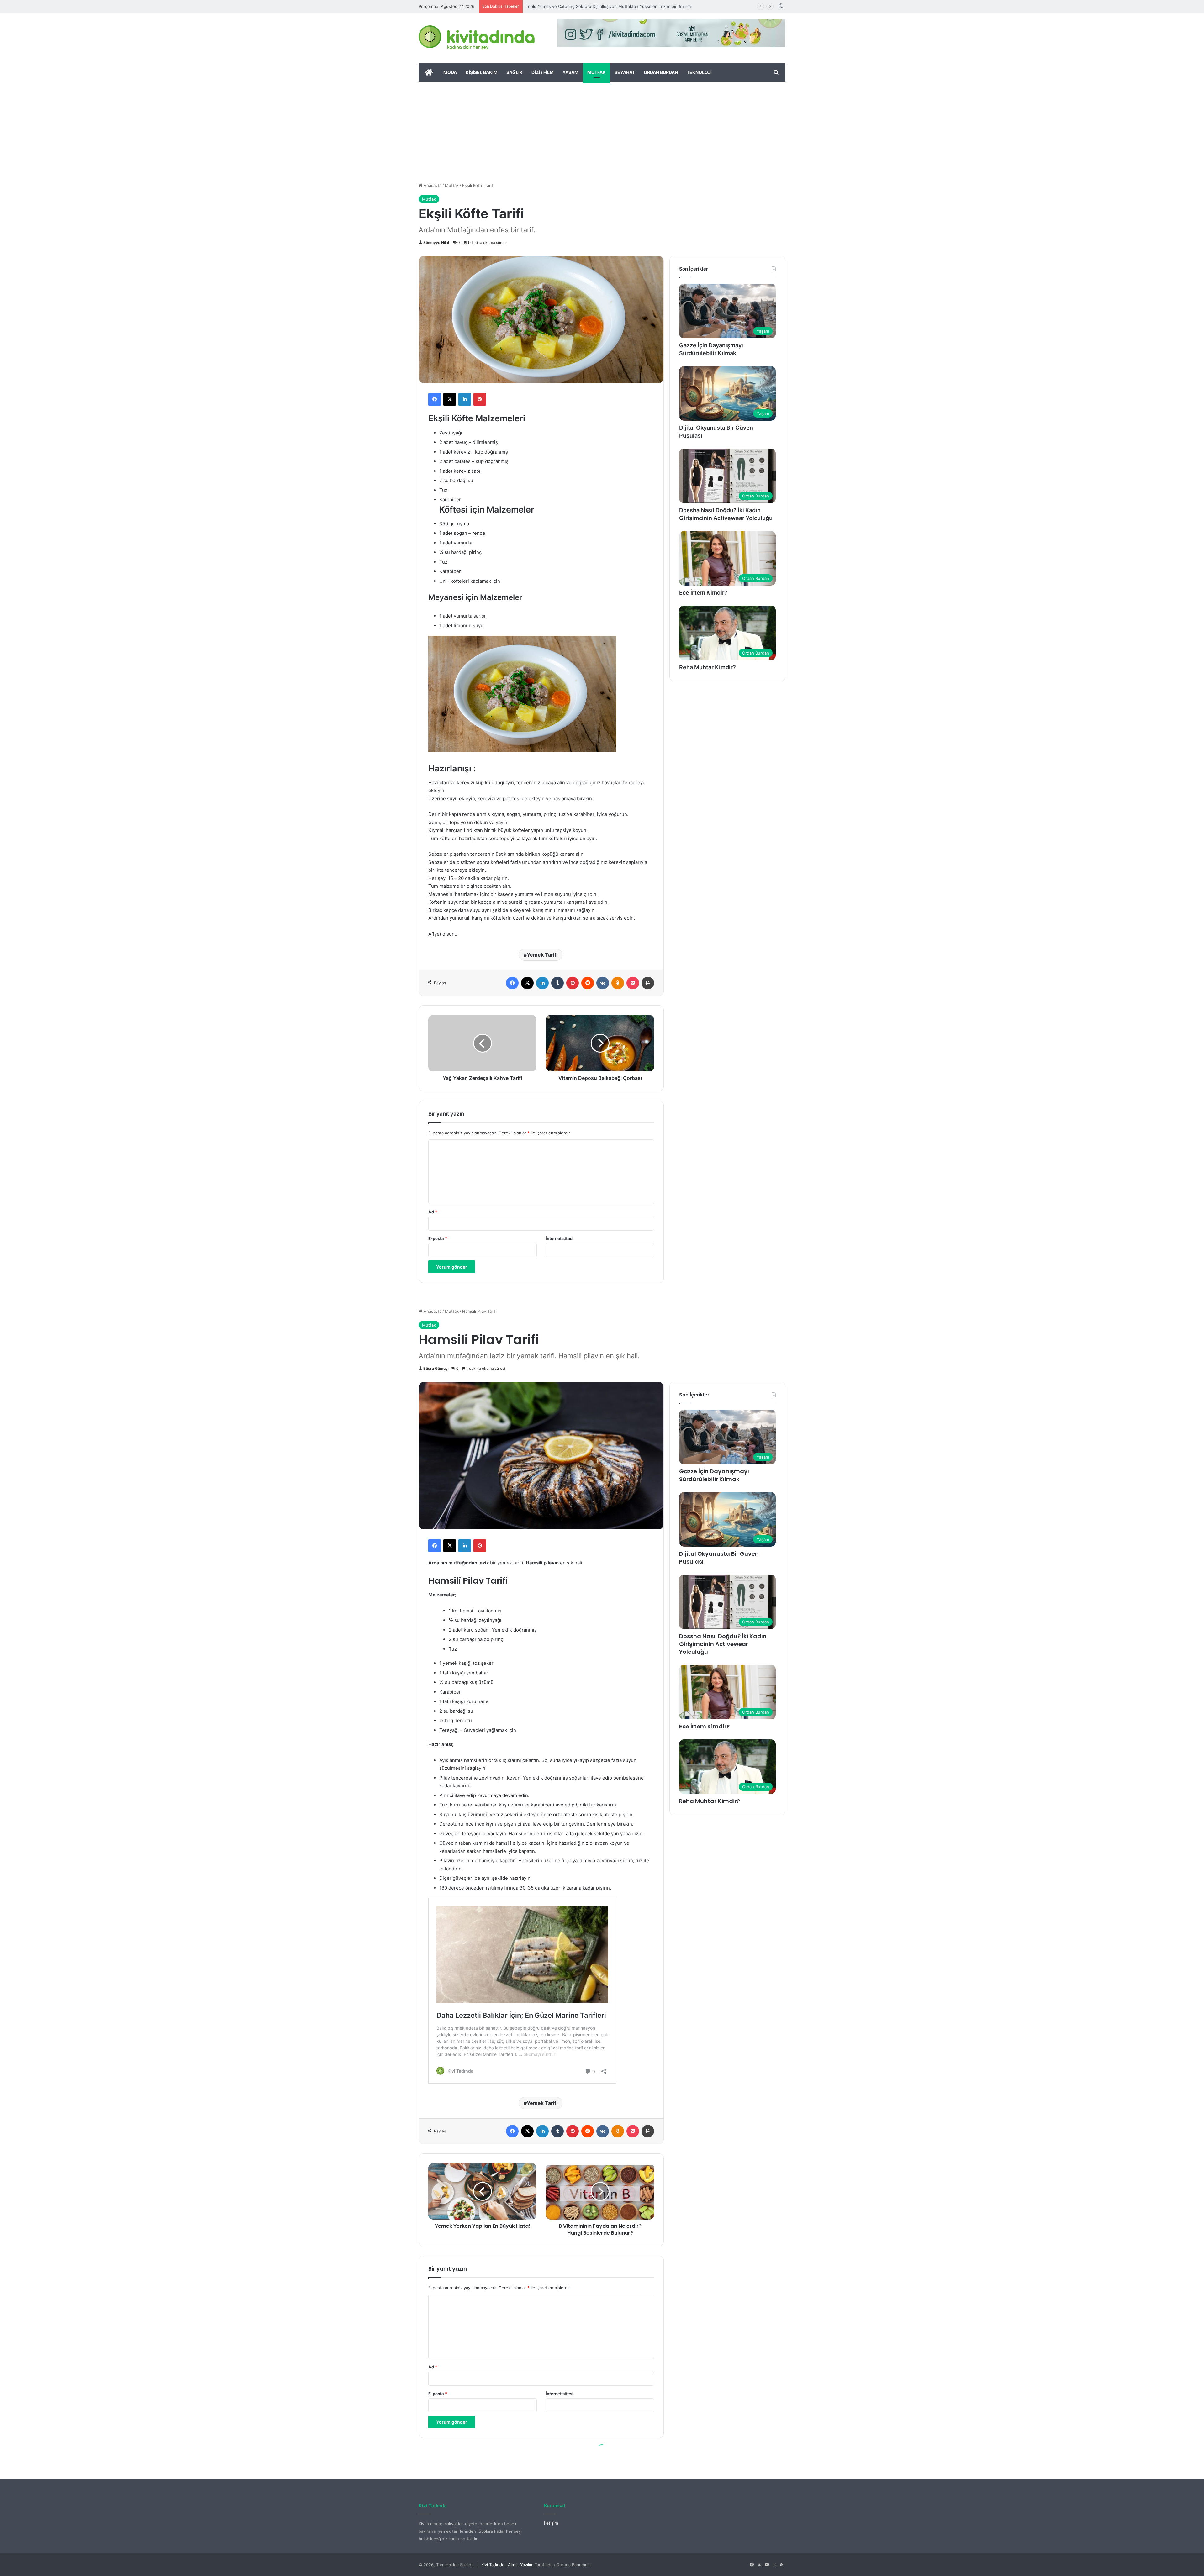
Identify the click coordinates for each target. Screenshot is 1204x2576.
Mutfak (597, 72)
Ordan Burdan (661, 72)
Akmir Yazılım (521, 2565)
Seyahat (625, 72)
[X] (450, 399)
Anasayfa (432, 185)
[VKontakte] (603, 983)
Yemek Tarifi (542, 955)
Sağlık (515, 72)
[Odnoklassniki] (618, 983)
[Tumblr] (557, 983)
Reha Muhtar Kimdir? (708, 667)
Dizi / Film (543, 72)
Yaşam (570, 72)
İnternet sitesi (560, 1238)
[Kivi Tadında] (477, 38)
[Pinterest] (480, 399)
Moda (450, 72)
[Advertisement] (602, 129)
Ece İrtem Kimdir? (703, 593)
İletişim (551, 2523)
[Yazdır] (648, 983)
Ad (433, 1212)
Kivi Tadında (493, 2565)
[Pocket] (633, 983)
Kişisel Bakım (482, 72)
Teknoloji (699, 72)
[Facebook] (435, 399)
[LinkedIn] (465, 399)
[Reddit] (588, 983)
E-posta (438, 1238)
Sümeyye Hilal (436, 242)
